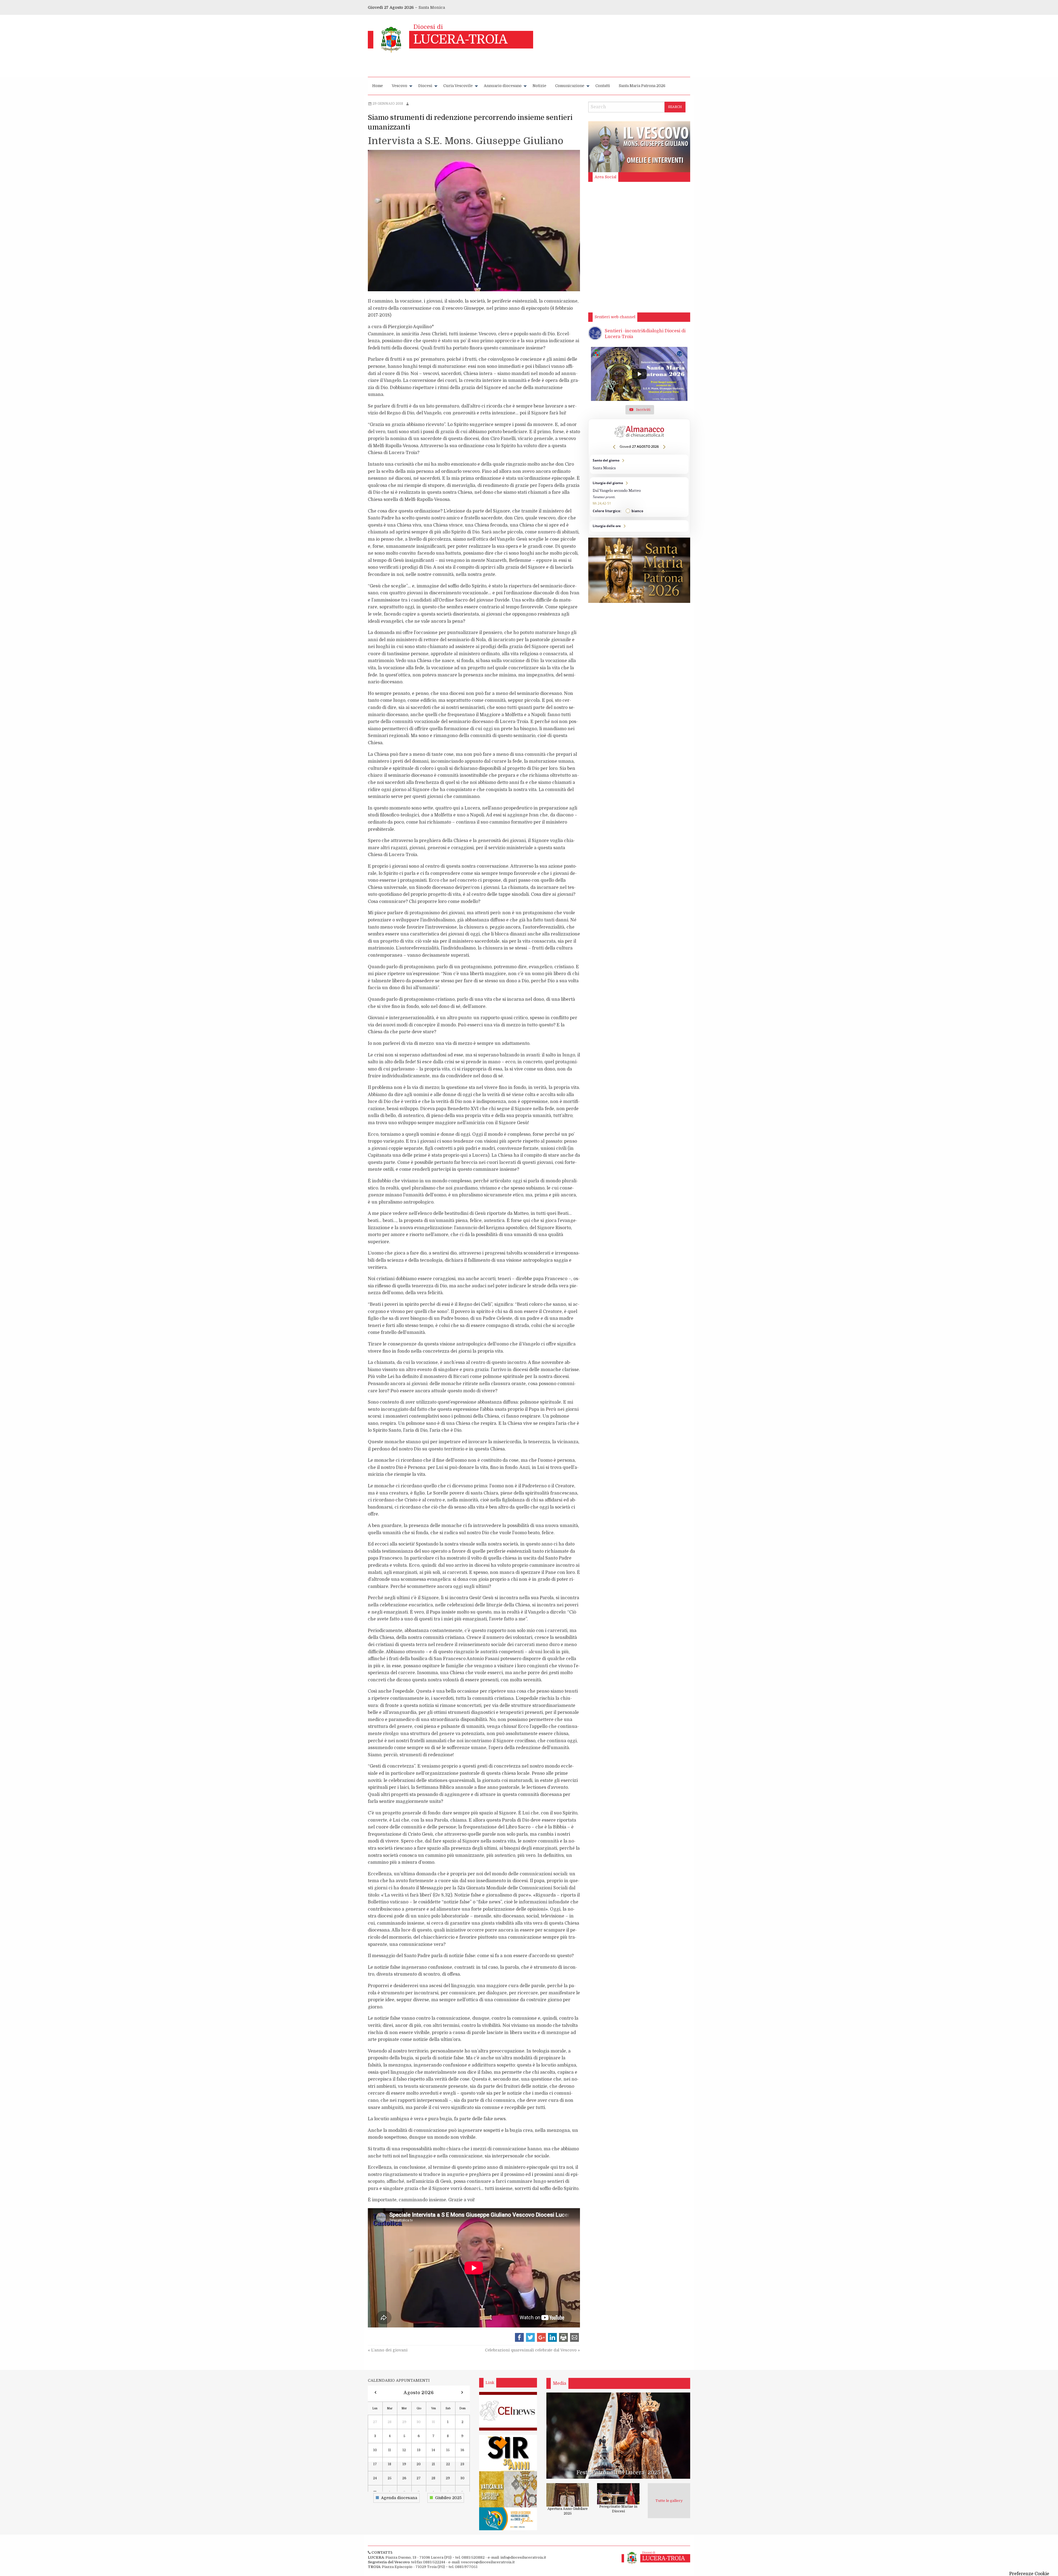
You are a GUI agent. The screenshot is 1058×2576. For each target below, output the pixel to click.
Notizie (539, 86)
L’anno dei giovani (388, 2350)
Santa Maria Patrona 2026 (642, 86)
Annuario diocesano (503, 86)
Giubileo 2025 (448, 2498)
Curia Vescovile (458, 86)
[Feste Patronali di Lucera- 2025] (618, 2435)
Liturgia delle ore (639, 526)
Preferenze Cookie (1029, 2574)
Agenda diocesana (399, 2498)
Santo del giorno (639, 464)
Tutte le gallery (669, 2501)
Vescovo (400, 86)
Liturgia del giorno (639, 497)
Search (675, 107)
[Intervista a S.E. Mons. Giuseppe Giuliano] (474, 221)
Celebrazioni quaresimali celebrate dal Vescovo (532, 2350)
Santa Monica (432, 7)
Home (378, 86)
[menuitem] (378, 86)
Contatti (603, 86)
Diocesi (425, 86)
